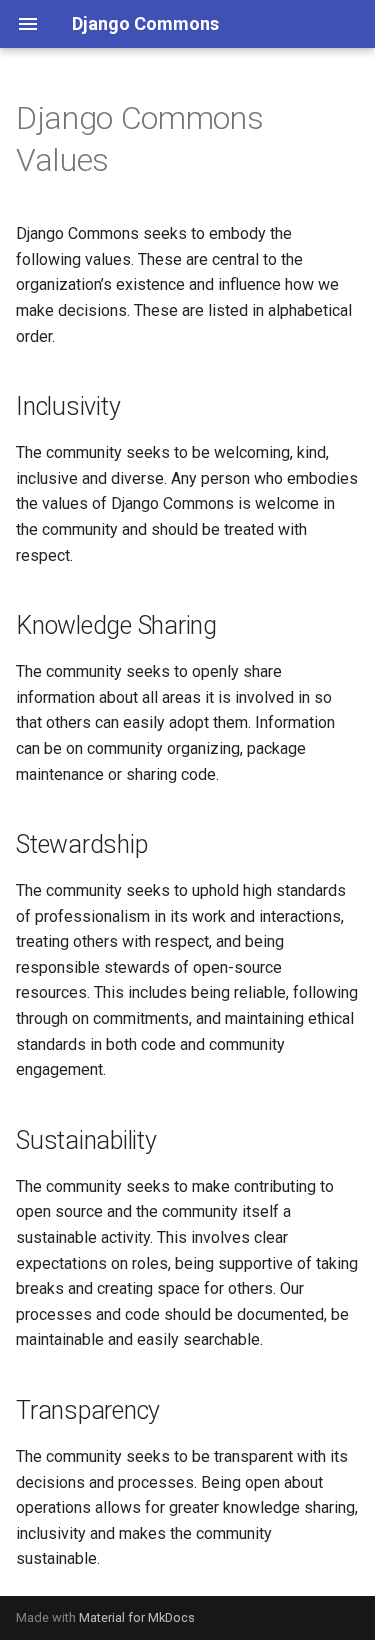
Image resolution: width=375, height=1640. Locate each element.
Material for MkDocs (137, 1617)
